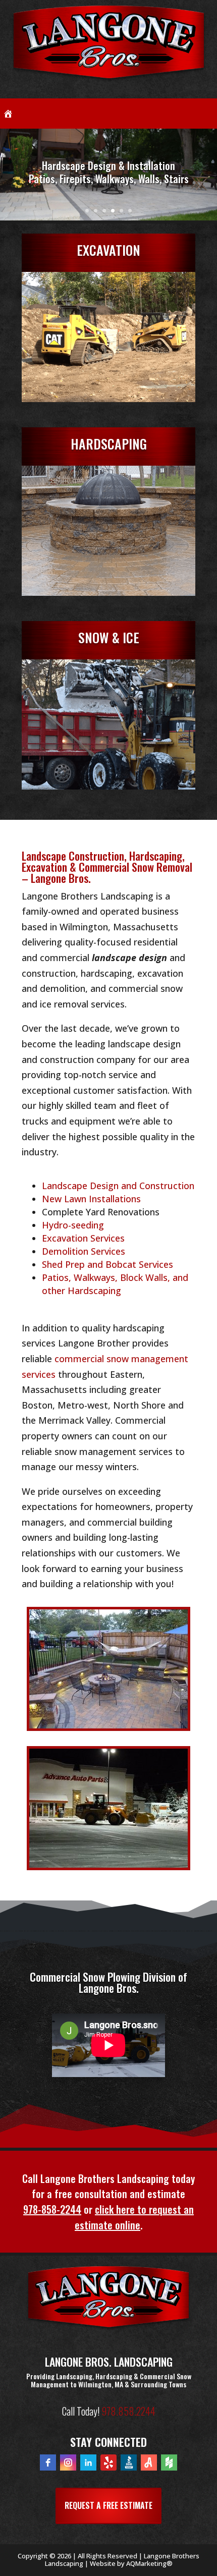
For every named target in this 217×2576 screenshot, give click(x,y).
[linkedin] (88, 2462)
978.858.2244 (128, 2411)
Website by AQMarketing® (131, 2563)
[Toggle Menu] (204, 114)
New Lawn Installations (91, 1199)
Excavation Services (83, 1238)
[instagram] (68, 2462)
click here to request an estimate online (134, 2217)
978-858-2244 (52, 2209)
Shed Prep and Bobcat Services (107, 1264)
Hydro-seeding (73, 1225)
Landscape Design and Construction (118, 1186)
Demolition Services (84, 1251)
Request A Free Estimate (108, 2505)
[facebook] (48, 2462)
